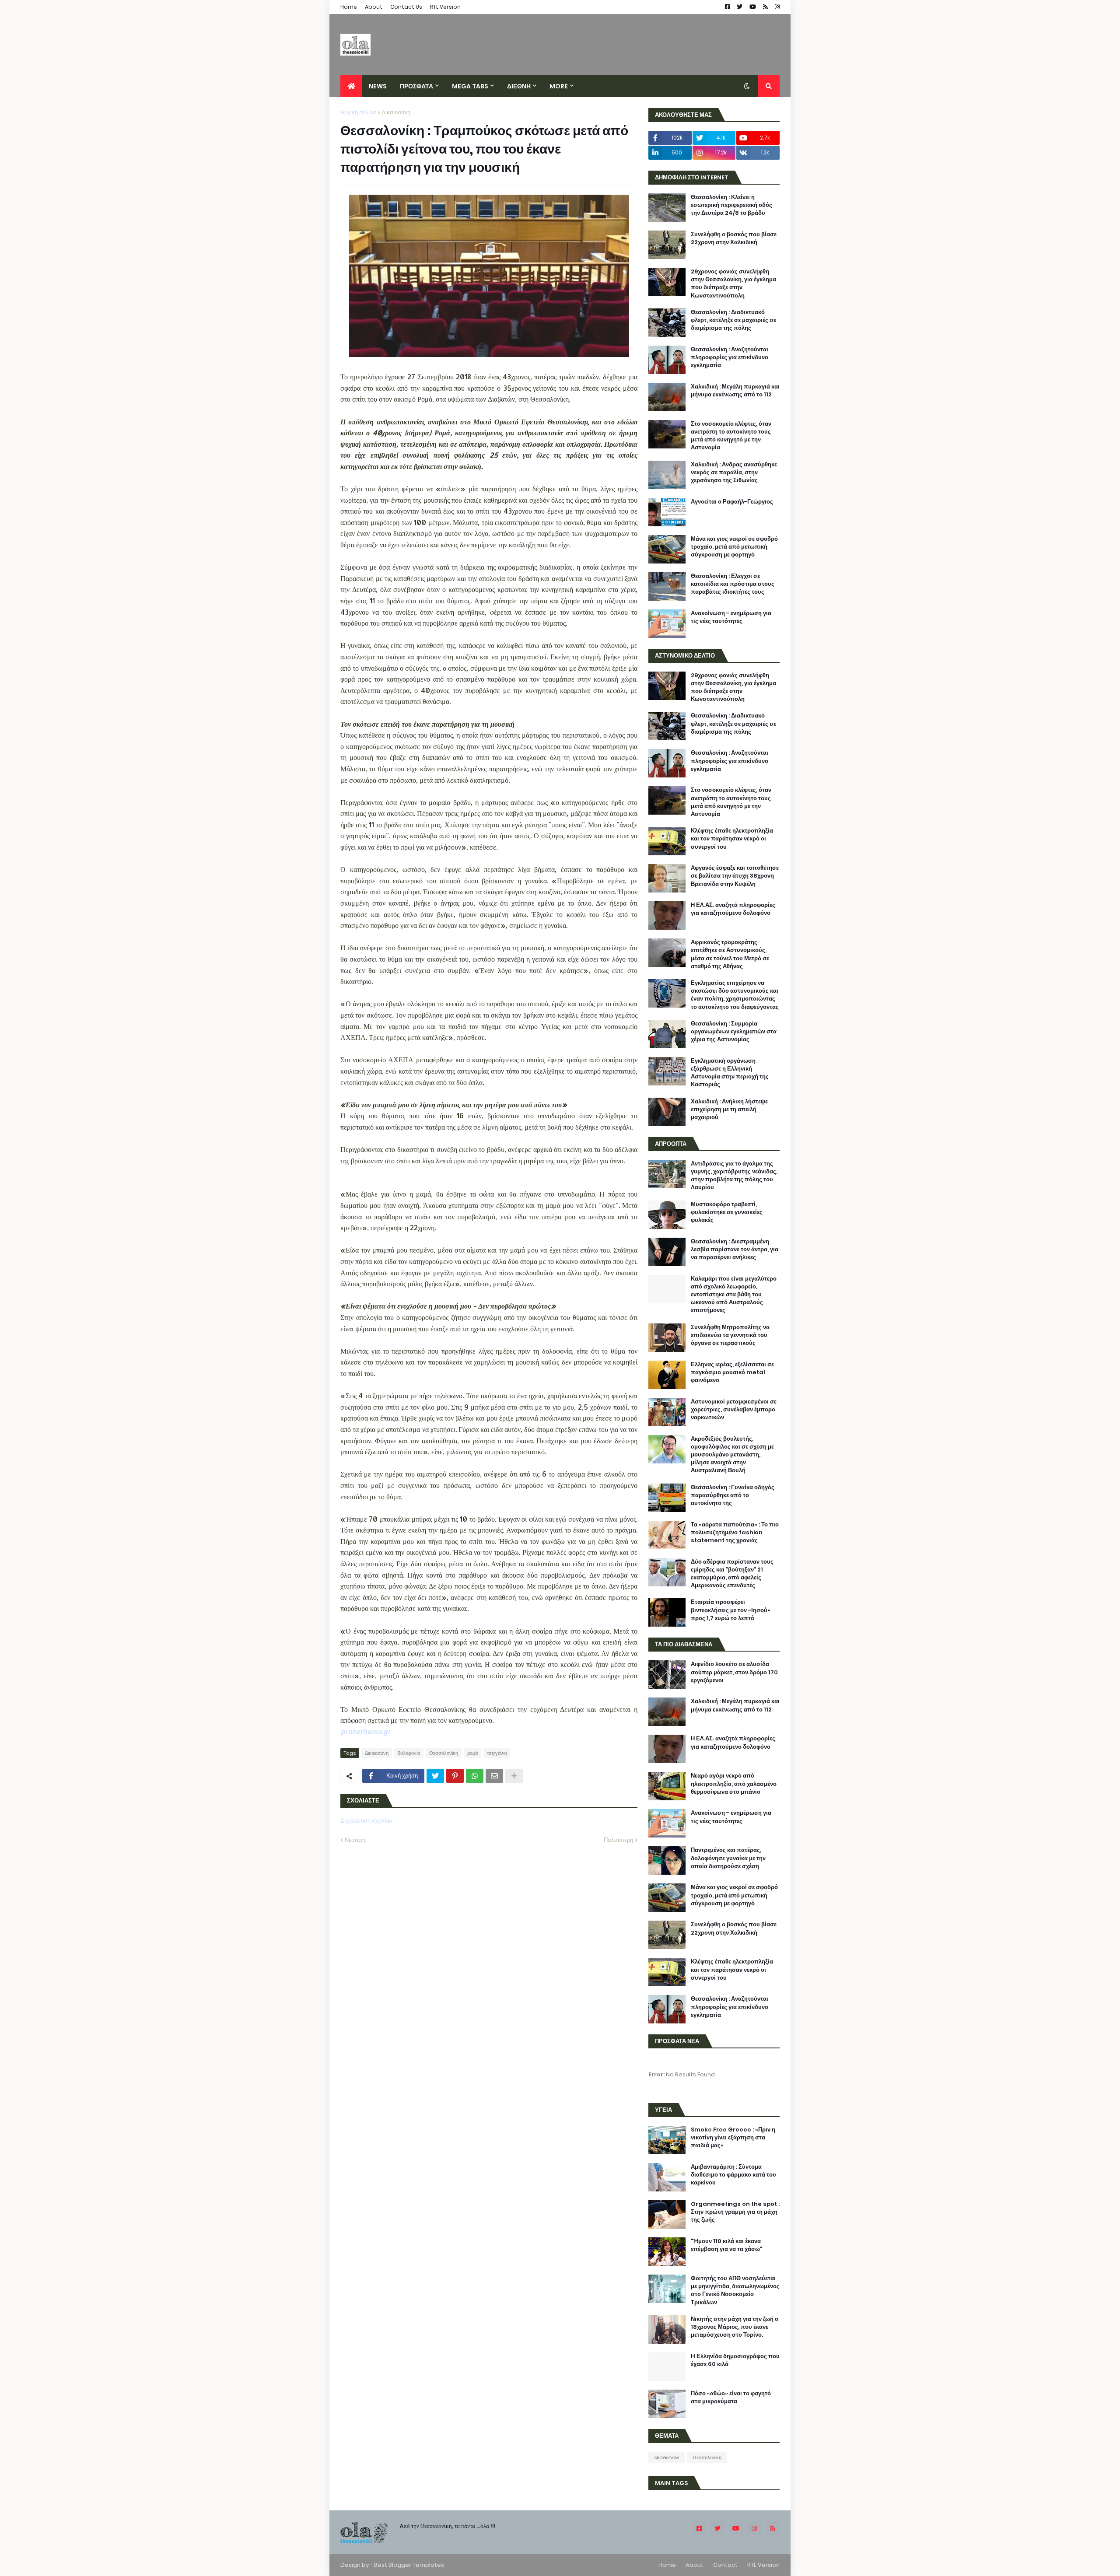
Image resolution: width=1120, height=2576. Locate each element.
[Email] (494, 1776)
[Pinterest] (455, 1776)
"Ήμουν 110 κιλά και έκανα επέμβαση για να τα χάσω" (726, 2245)
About (374, 7)
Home (349, 7)
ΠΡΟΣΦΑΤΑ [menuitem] (416, 86)
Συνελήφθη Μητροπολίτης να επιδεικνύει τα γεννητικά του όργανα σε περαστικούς (730, 1335)
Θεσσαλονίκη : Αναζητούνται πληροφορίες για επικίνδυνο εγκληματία (730, 357)
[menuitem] (351, 86)
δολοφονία (409, 1753)
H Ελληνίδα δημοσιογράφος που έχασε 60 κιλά (735, 2360)
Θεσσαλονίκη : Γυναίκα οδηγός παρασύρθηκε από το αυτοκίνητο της (733, 1495)
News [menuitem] (378, 86)
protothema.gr (366, 1731)
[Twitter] (435, 1776)
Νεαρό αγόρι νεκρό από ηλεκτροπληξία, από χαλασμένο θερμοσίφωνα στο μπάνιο (734, 1784)
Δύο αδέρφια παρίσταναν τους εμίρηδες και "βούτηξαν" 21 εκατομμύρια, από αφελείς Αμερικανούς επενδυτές (732, 1574)
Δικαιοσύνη (396, 112)
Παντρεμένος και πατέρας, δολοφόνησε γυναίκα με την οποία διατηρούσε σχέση (728, 1858)
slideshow (667, 2457)
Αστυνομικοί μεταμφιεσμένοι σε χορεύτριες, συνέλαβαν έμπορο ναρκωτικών (734, 1410)
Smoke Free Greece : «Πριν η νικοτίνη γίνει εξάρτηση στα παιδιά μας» (733, 2138)
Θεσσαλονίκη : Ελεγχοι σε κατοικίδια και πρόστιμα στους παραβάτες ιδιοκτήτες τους (733, 584)
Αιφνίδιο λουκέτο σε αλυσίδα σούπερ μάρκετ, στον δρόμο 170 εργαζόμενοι (734, 1672)
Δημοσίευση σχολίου (366, 1821)
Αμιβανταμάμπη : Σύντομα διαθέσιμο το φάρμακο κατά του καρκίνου (733, 2175)
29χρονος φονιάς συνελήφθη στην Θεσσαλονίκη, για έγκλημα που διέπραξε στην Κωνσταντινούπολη (733, 284)
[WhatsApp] (475, 1776)
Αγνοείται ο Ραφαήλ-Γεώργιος (732, 502)
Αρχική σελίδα (358, 112)
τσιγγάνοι (497, 1753)
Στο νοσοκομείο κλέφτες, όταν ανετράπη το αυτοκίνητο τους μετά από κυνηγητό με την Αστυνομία (731, 436)
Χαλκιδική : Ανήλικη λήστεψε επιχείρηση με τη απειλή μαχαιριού (729, 1109)
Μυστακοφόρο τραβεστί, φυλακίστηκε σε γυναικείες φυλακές (727, 1212)
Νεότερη (355, 1840)
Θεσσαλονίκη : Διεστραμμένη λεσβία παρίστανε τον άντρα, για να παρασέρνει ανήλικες (735, 1249)
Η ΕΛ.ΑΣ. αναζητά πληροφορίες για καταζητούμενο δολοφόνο (733, 909)
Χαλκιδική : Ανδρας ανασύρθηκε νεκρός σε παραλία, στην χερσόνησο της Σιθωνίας (734, 472)
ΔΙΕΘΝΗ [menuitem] (519, 86)
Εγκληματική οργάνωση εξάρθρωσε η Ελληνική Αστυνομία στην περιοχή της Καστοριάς (730, 1073)
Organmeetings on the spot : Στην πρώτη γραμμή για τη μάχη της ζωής (735, 2212)
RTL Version (445, 7)
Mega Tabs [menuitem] (470, 86)
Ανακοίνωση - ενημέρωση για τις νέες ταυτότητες (731, 617)
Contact (725, 2565)
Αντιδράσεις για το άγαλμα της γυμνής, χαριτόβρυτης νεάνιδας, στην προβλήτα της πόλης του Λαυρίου (734, 1176)
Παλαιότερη (618, 1840)
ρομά (472, 1753)
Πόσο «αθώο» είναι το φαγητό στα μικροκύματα (731, 2397)
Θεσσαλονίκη (444, 1753)
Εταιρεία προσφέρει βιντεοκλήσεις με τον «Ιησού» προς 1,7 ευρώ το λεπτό (731, 1610)
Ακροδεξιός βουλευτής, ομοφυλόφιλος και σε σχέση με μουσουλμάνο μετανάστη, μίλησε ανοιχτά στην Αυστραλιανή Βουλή (732, 1455)
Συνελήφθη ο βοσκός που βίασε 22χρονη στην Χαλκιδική (734, 238)
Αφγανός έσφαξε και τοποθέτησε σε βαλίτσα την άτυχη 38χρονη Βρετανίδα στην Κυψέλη (735, 876)
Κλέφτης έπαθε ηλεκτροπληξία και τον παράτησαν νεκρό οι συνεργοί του (732, 839)
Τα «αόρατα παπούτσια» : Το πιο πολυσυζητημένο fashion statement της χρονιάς (735, 1533)
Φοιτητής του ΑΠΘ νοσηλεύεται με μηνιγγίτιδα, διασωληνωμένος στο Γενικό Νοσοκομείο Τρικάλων (735, 2291)
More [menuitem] (559, 86)
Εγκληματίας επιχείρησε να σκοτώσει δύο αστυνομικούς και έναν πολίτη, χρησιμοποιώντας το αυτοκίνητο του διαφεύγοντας (735, 995)
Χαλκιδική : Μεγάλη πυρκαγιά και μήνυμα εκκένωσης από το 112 (735, 391)
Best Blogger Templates (409, 2565)
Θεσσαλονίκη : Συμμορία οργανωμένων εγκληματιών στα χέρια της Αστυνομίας (734, 1032)
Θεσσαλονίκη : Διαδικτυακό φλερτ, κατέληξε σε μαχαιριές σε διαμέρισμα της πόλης (733, 320)
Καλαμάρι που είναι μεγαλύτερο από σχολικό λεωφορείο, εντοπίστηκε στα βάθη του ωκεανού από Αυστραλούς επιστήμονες (734, 1295)
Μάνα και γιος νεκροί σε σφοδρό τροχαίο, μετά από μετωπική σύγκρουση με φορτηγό (734, 547)
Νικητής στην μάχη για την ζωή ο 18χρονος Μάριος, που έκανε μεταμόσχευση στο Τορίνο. (735, 2327)
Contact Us (406, 7)
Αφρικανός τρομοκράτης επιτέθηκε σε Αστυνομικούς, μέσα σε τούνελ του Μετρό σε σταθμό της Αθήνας (730, 954)
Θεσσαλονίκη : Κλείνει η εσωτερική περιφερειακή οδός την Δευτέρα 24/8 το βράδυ (731, 205)
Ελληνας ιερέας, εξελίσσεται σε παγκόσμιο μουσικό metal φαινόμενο (732, 1372)
